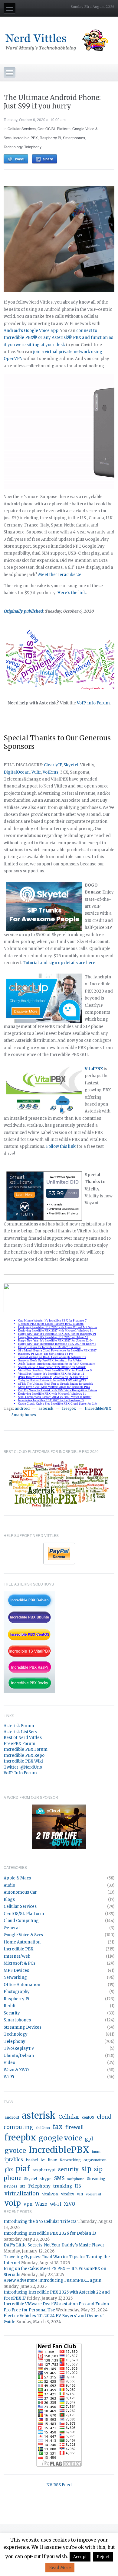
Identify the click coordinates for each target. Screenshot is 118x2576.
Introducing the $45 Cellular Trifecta (40, 2222)
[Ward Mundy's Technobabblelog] (59, 40)
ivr (43, 2160)
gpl (89, 2139)
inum (96, 2152)
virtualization (22, 2194)
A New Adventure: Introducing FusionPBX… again (52, 2280)
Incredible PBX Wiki (23, 1761)
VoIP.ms (51, 772)
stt (23, 2186)
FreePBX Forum (20, 1744)
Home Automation (22, 1942)
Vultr (36, 772)
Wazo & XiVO (16, 2070)
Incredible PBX (26, 138)
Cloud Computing (21, 1921)
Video (9, 2063)
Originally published (23, 611)
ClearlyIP (53, 765)
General (12, 1928)
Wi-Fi (9, 2077)
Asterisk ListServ (20, 1732)
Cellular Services (22, 129)
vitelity (68, 2194)
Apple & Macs (17, 1878)
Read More (60, 2568)
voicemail (93, 2194)
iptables (14, 2160)
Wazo (41, 2204)
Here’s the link (72, 593)
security (68, 2170)
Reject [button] (103, 2557)
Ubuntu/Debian (19, 2056)
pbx (9, 2170)
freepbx (69, 1408)
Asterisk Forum (19, 1726)
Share (48, 159)
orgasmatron (95, 2160)
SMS (59, 2178)
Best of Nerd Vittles (23, 1738)
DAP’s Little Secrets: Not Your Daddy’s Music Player (54, 2245)
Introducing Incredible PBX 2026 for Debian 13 (50, 2233)
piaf (23, 2169)
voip (13, 2203)
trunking (63, 2186)
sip (86, 2169)
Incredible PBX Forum (26, 1749)
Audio (9, 1885)
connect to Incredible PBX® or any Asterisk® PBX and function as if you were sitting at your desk (58, 338)
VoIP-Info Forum (20, 1773)
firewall (74, 2127)
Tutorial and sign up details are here (59, 963)
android (22, 1408)
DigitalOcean (17, 772)
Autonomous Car (20, 1892)
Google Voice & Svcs (23, 1935)
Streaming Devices (23, 2027)
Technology (13, 147)
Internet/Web (17, 1956)
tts (78, 2186)
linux (52, 2160)
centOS (88, 2117)
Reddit (10, 2006)
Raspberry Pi (50, 138)
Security (12, 2013)
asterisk (46, 1408)
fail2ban (43, 2128)
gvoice (15, 2151)
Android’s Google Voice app (31, 331)
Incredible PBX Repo (24, 1755)
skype (46, 2179)
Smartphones (74, 138)
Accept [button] (80, 2557)
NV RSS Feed (59, 2485)
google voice (60, 2138)
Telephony (33, 147)
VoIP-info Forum (93, 703)
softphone (76, 2179)
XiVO (69, 2204)
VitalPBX (50, 2194)
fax (58, 2127)
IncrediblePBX (98, 1408)
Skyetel (71, 765)
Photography (17, 1992)
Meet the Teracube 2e (60, 575)
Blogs (9, 1900)
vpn (28, 2204)
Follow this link (61, 1146)
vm (80, 2194)
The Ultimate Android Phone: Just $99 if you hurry (52, 102)
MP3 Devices (16, 1971)
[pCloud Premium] (59, 1826)
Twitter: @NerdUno (23, 1767)
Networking (15, 1977)
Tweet (20, 159)
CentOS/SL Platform (54, 129)
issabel (32, 2160)
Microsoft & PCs (20, 1963)
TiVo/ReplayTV (19, 2048)
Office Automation (22, 1985)
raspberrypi (44, 2170)
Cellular (69, 2117)
